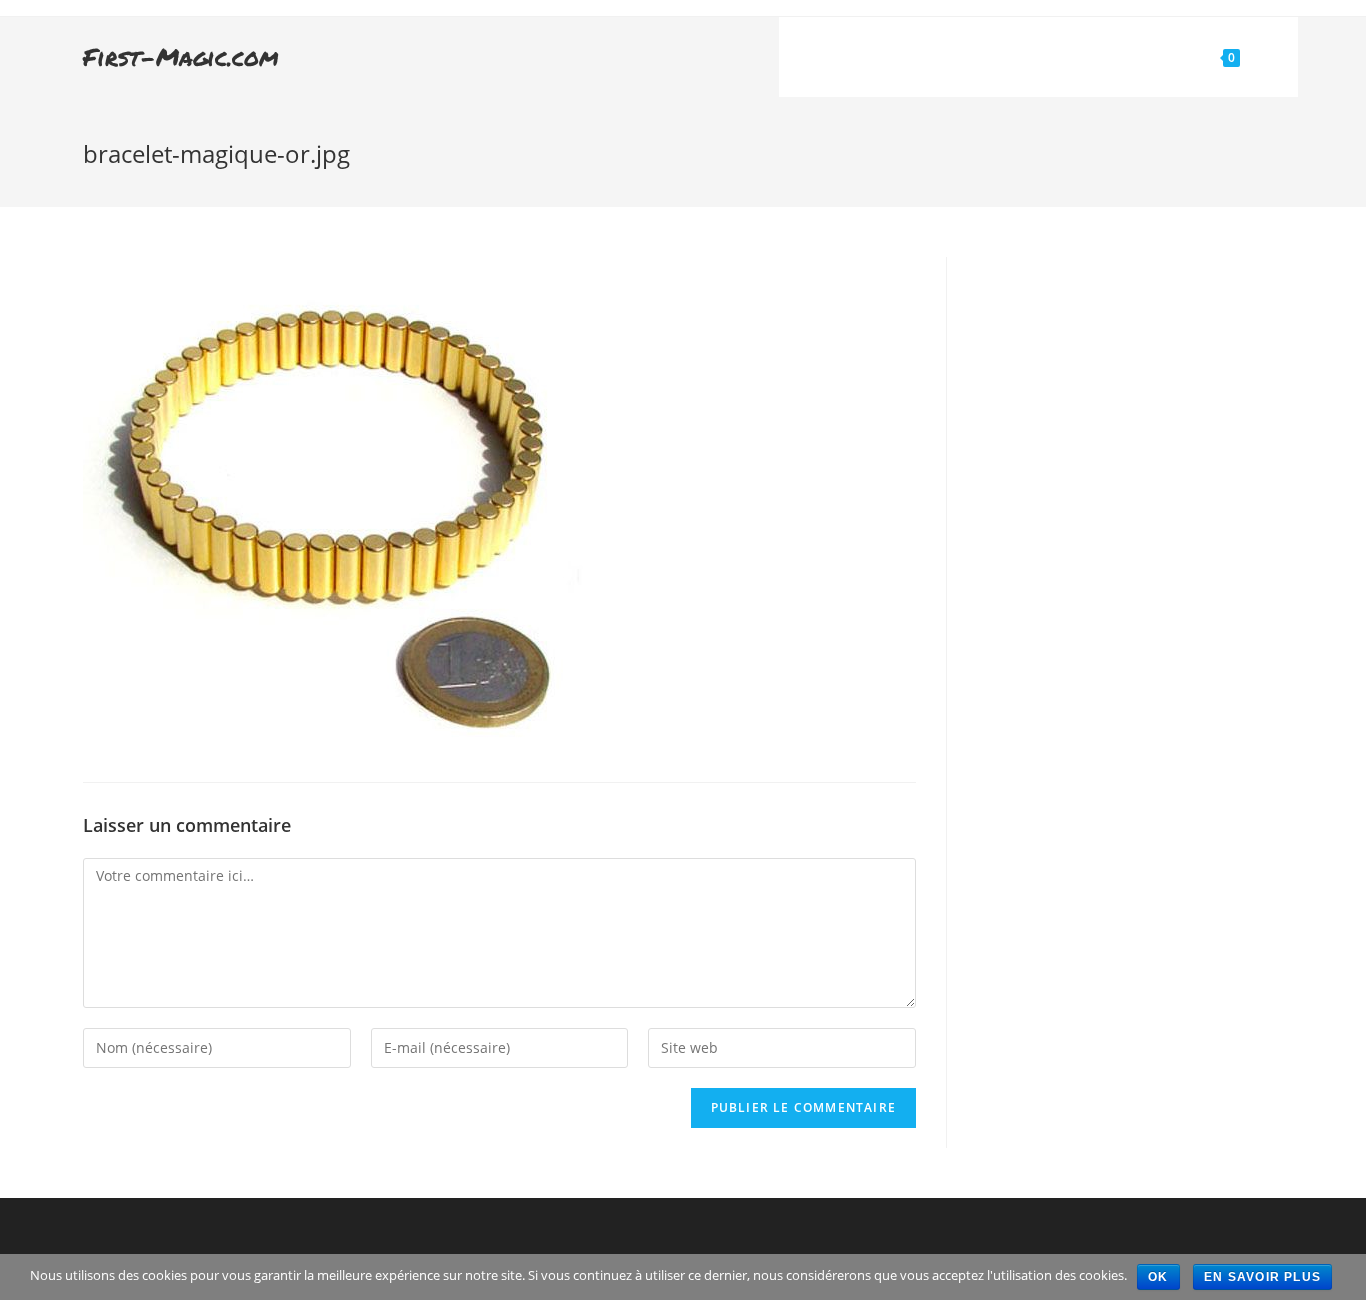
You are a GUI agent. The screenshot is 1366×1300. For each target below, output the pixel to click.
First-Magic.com (181, 56)
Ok (1158, 1277)
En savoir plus (1262, 1277)
